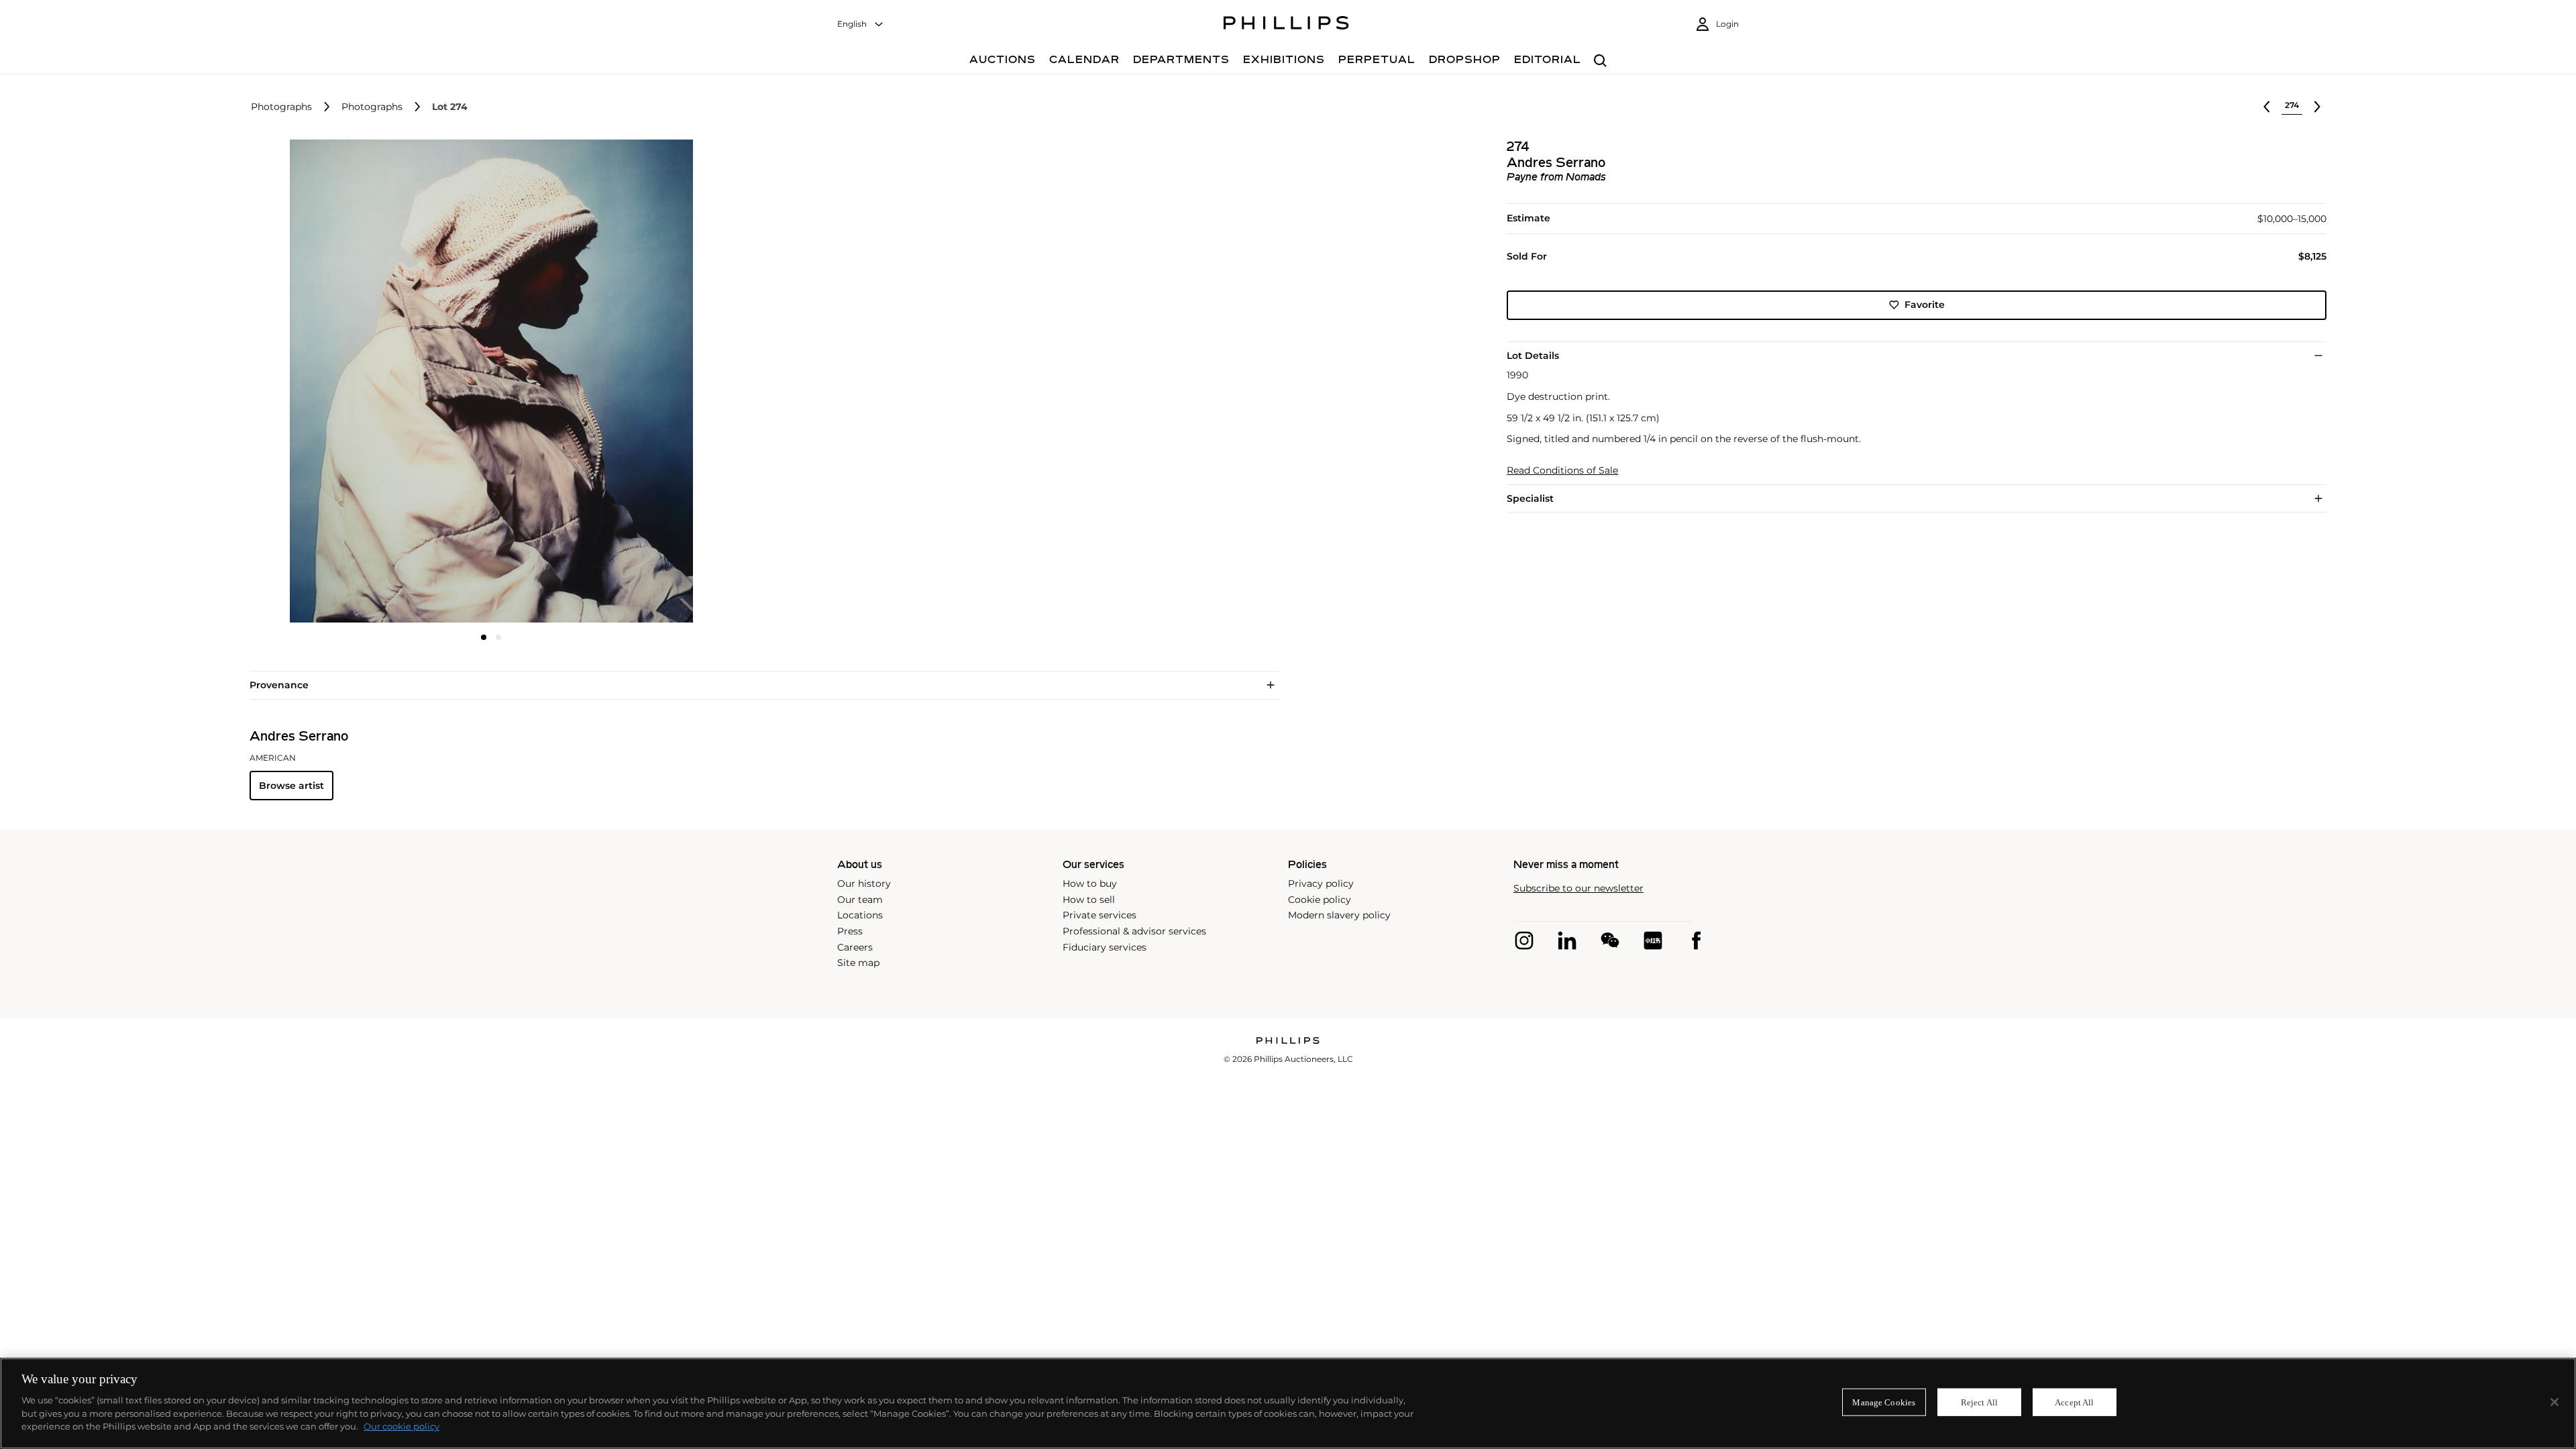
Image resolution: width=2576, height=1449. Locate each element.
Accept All (2074, 1402)
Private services (1099, 915)
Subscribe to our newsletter (1578, 889)
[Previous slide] (330, 382)
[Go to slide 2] (498, 637)
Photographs (281, 107)
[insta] (1524, 941)
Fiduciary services (1105, 947)
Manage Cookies (1884, 1402)
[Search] (1600, 61)
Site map (858, 963)
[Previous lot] (2267, 107)
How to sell (1089, 900)
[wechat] (1610, 941)
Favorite (1925, 305)
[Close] (2555, 1402)
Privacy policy (1321, 883)
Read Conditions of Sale (1562, 471)
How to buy (1090, 883)
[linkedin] (1567, 941)
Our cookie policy (401, 1426)
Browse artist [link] (291, 786)
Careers (855, 947)
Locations (860, 915)
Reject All (1979, 1402)
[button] (487, 381)
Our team (860, 900)
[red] (1653, 941)
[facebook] (1696, 941)
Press (850, 931)
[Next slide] (653, 382)
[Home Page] (1286, 25)
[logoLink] (1288, 1041)
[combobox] (861, 24)
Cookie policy (1320, 900)
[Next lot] (2317, 107)
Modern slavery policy (1339, 915)
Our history (864, 883)
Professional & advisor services (1134, 931)
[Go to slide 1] (484, 637)
